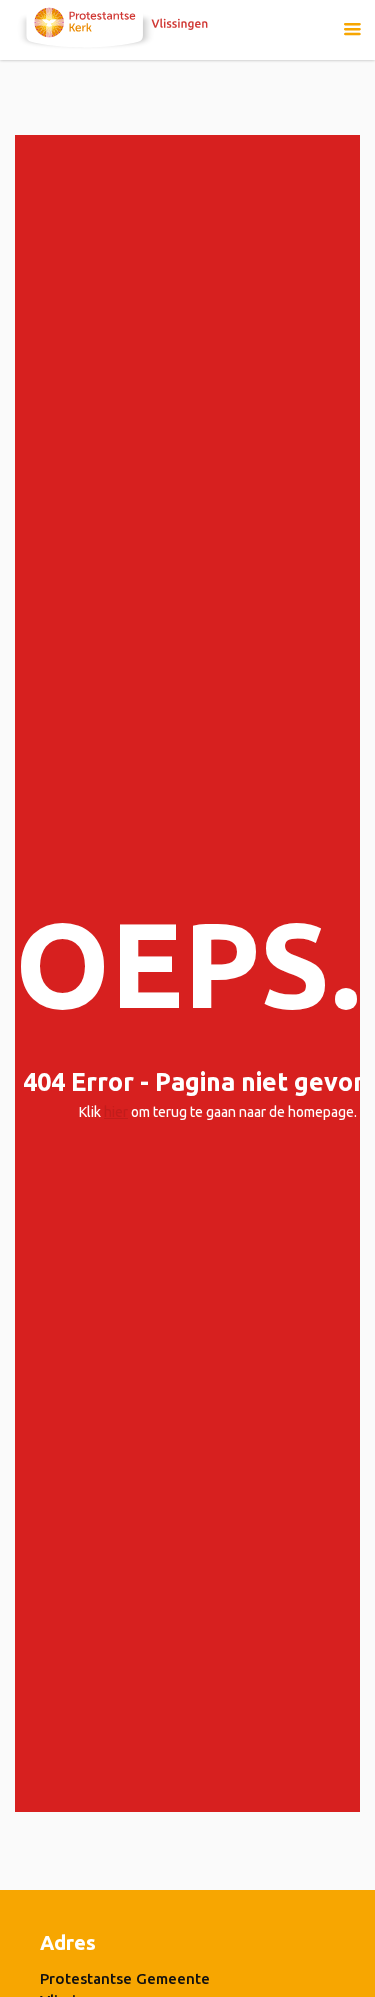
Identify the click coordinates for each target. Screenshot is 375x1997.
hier (116, 1112)
